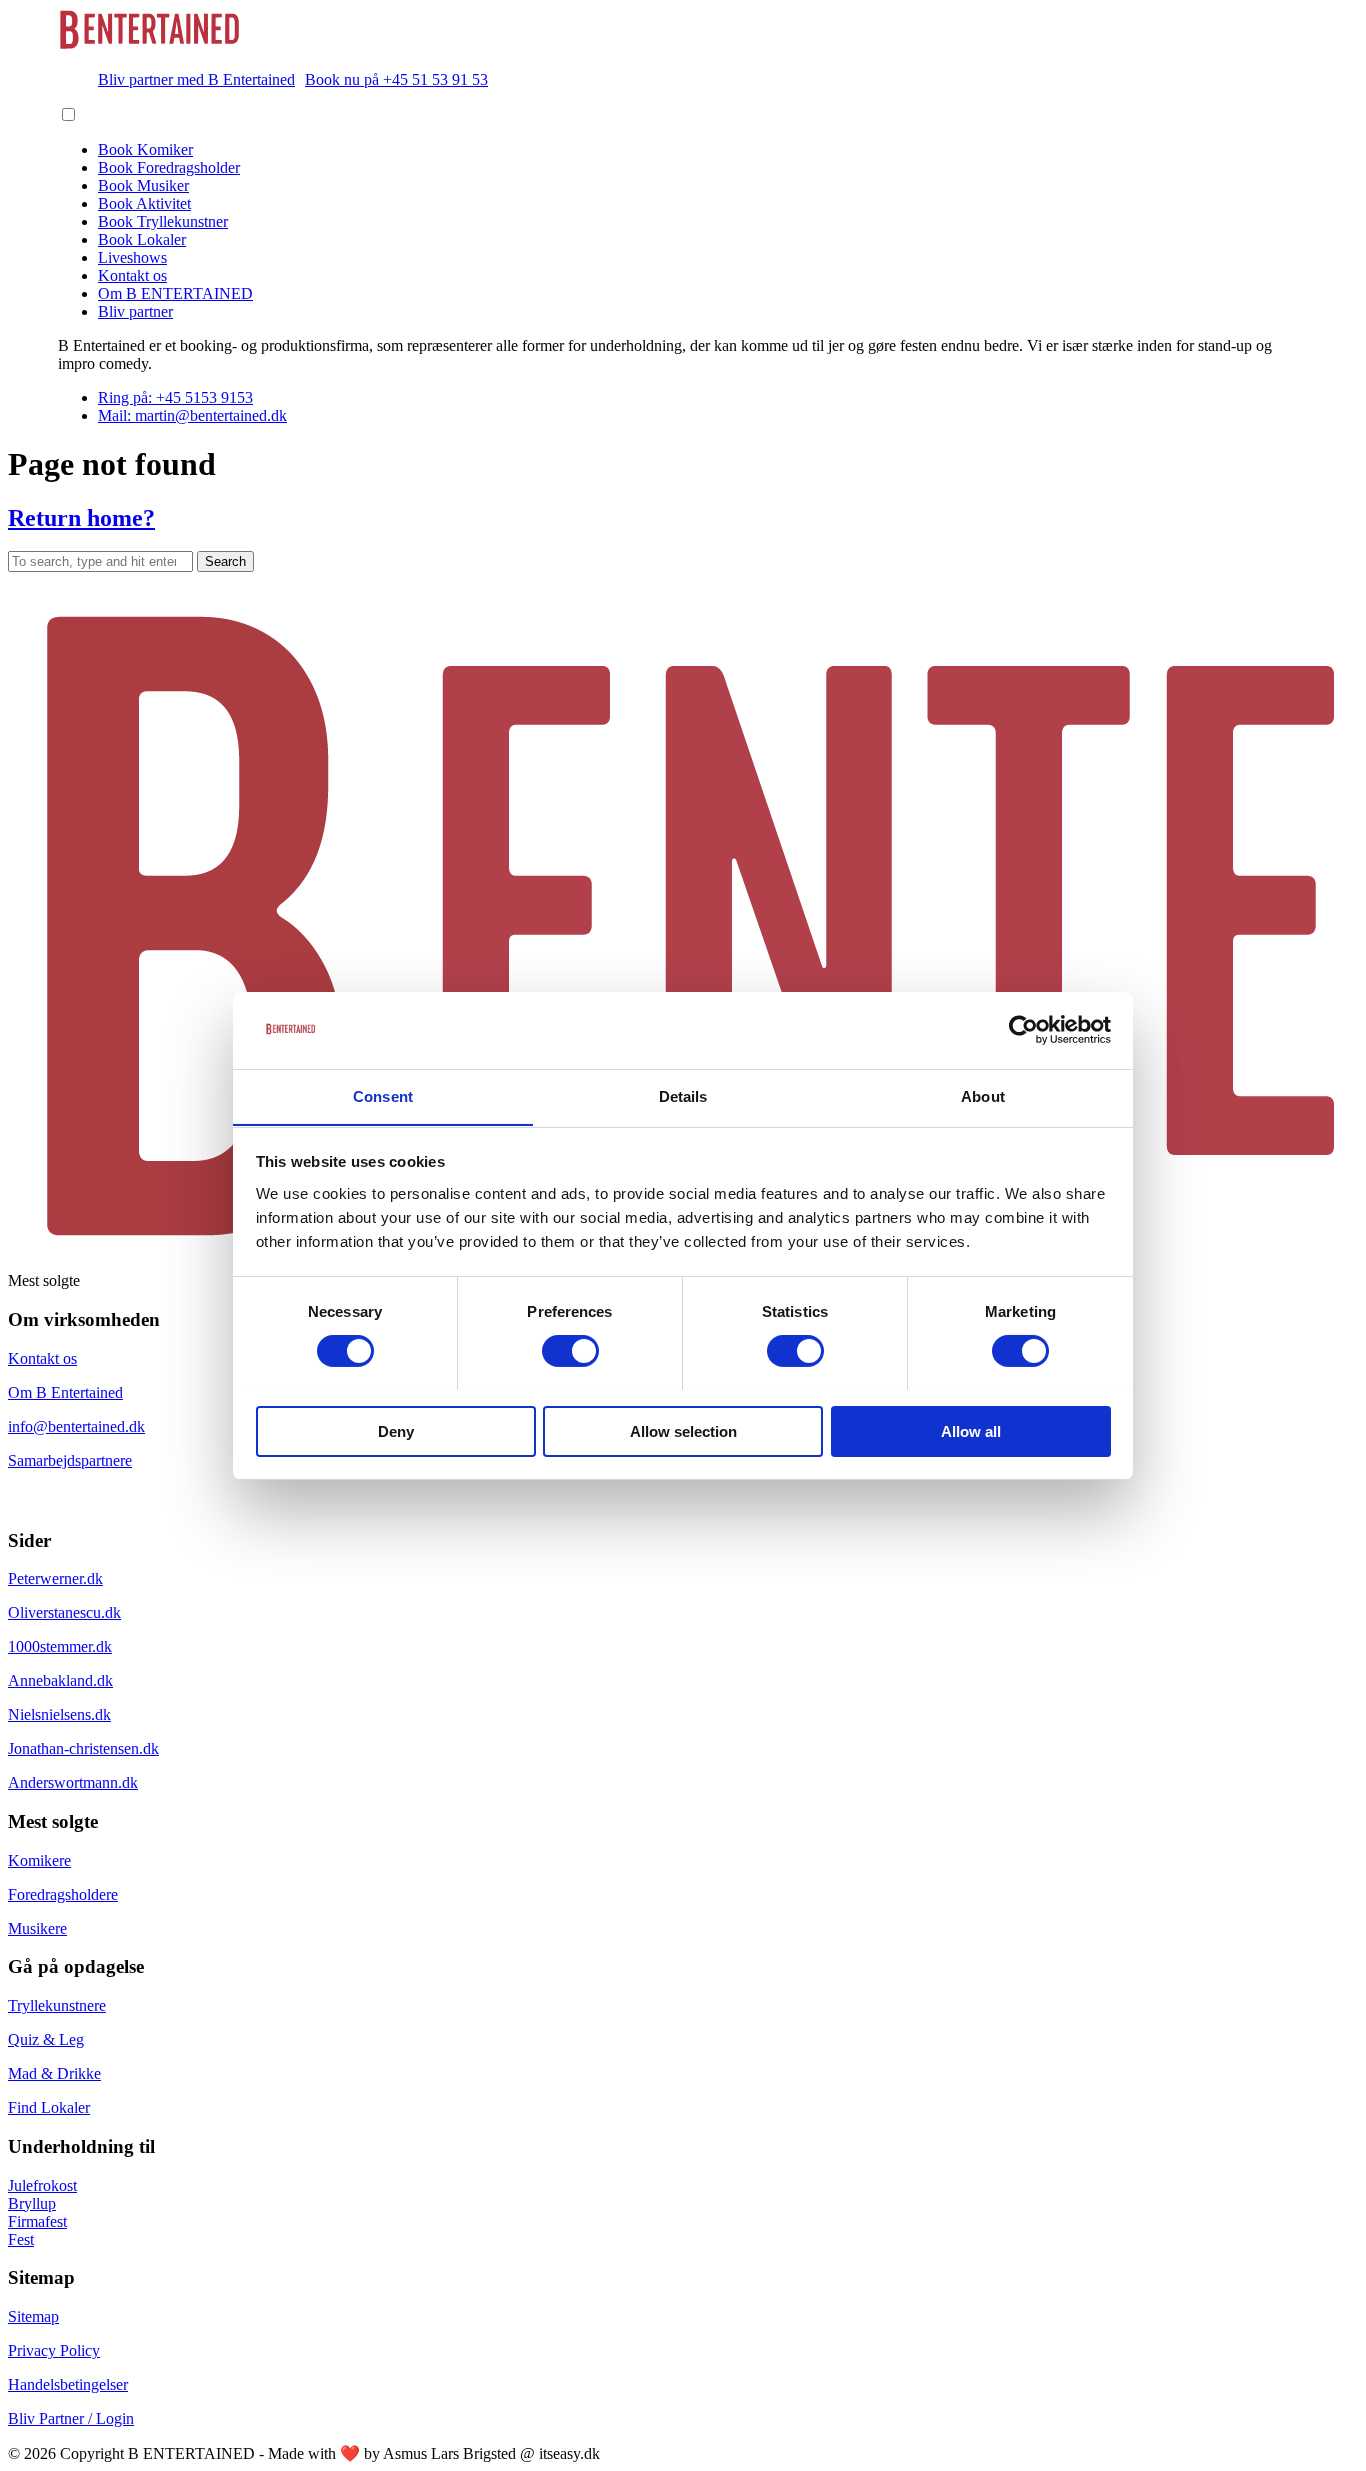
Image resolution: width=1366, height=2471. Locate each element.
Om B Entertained (65, 1392)
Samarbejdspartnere (70, 1460)
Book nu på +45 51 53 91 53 (396, 79)
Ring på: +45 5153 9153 (175, 397)
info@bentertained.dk (76, 1426)
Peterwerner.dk (55, 1578)
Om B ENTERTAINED (175, 293)
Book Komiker (145, 149)
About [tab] (983, 1095)
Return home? (81, 518)
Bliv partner (135, 311)
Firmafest (37, 2221)
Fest (21, 2239)
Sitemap (33, 2316)
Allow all (971, 1430)
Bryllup (32, 2203)
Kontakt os (132, 275)
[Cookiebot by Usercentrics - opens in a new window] (1023, 1030)
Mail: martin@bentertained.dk (192, 415)
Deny (396, 1430)
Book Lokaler (142, 239)
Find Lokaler (49, 2107)
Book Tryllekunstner (163, 221)
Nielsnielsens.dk (59, 1714)
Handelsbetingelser (68, 2384)
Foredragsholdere (63, 1894)
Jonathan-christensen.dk (83, 1748)
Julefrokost (42, 2185)
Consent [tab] (383, 1095)
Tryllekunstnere (57, 2005)
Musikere (37, 1928)
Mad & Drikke (54, 2073)
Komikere (39, 1860)
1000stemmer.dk (60, 1646)
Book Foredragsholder (169, 167)
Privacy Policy (54, 2350)
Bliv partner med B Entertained (196, 79)
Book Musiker (143, 185)
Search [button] (225, 561)
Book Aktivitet (144, 203)
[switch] (570, 1351)
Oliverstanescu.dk (64, 1612)
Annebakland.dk (60, 1680)
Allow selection (683, 1430)
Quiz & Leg (46, 2039)
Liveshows (132, 257)
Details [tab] (683, 1095)
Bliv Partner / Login (71, 2418)
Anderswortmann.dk (73, 1782)
